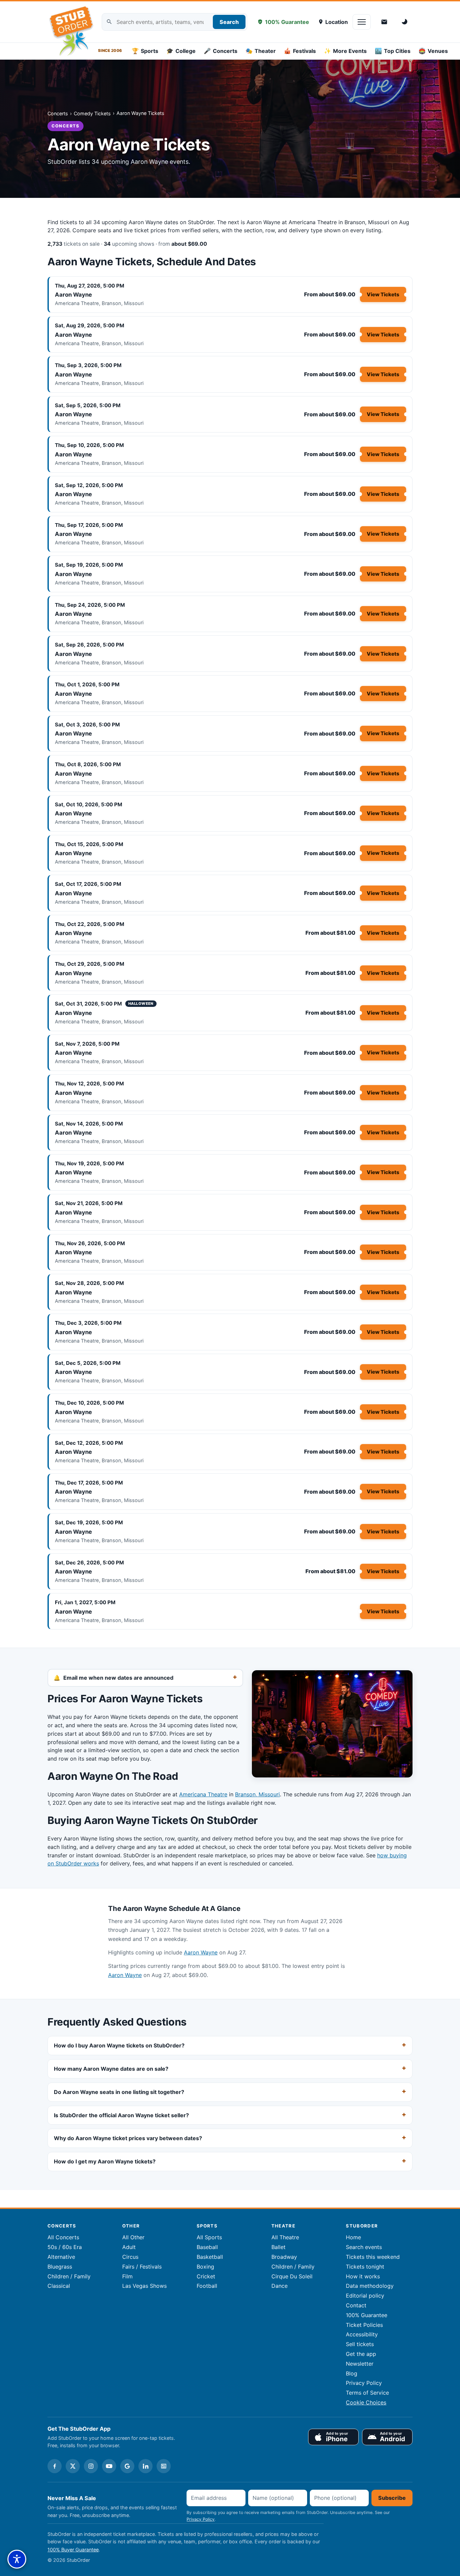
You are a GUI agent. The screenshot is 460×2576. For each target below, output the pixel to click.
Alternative (61, 2257)
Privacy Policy (364, 2383)
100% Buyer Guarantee (73, 2550)
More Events (345, 51)
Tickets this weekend (373, 2257)
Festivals (300, 51)
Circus (130, 2257)
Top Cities (393, 51)
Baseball (207, 2247)
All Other (133, 2237)
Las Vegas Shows (144, 2286)
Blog (352, 2373)
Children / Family (69, 2276)
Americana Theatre (203, 1794)
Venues (433, 51)
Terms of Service (367, 2393)
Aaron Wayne (73, 295)
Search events (364, 2247)
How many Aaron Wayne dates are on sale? (111, 2069)
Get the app (361, 2354)
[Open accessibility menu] (17, 2559)
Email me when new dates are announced (118, 1678)
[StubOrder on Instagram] (91, 2466)
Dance (280, 2286)
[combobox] (174, 22)
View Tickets (383, 294)
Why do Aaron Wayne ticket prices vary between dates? (128, 2138)
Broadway (284, 2257)
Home (353, 2237)
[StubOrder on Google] (127, 2466)
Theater (261, 51)
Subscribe (392, 2498)
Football (207, 2286)
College (181, 51)
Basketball (210, 2257)
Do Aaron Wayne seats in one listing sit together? (119, 2092)
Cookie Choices (366, 2402)
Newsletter (360, 2364)
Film (127, 2276)
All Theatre (285, 2237)
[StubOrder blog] (164, 2466)
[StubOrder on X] (73, 2466)
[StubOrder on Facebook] (55, 2466)
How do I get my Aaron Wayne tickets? (105, 2161)
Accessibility (362, 2334)
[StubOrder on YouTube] (109, 2466)
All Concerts (63, 2237)
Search (229, 22)
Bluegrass (60, 2267)
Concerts (221, 51)
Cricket (206, 2276)
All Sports (209, 2237)
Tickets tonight (365, 2267)
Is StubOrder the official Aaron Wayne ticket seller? (121, 2115)
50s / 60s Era (65, 2247)
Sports (145, 51)
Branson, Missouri (257, 1794)
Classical (59, 2286)
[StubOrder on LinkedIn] (145, 2466)
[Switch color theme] (405, 22)
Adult (129, 2247)
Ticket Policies (364, 2325)
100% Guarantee (287, 22)
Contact (356, 2305)
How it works (363, 2276)
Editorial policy (365, 2296)
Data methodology (370, 2286)
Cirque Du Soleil (292, 2276)
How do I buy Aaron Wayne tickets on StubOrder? (119, 2045)
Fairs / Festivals (142, 2267)
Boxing (205, 2267)
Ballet (278, 2247)
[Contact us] (384, 22)
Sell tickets (360, 2344)
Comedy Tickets (92, 113)
